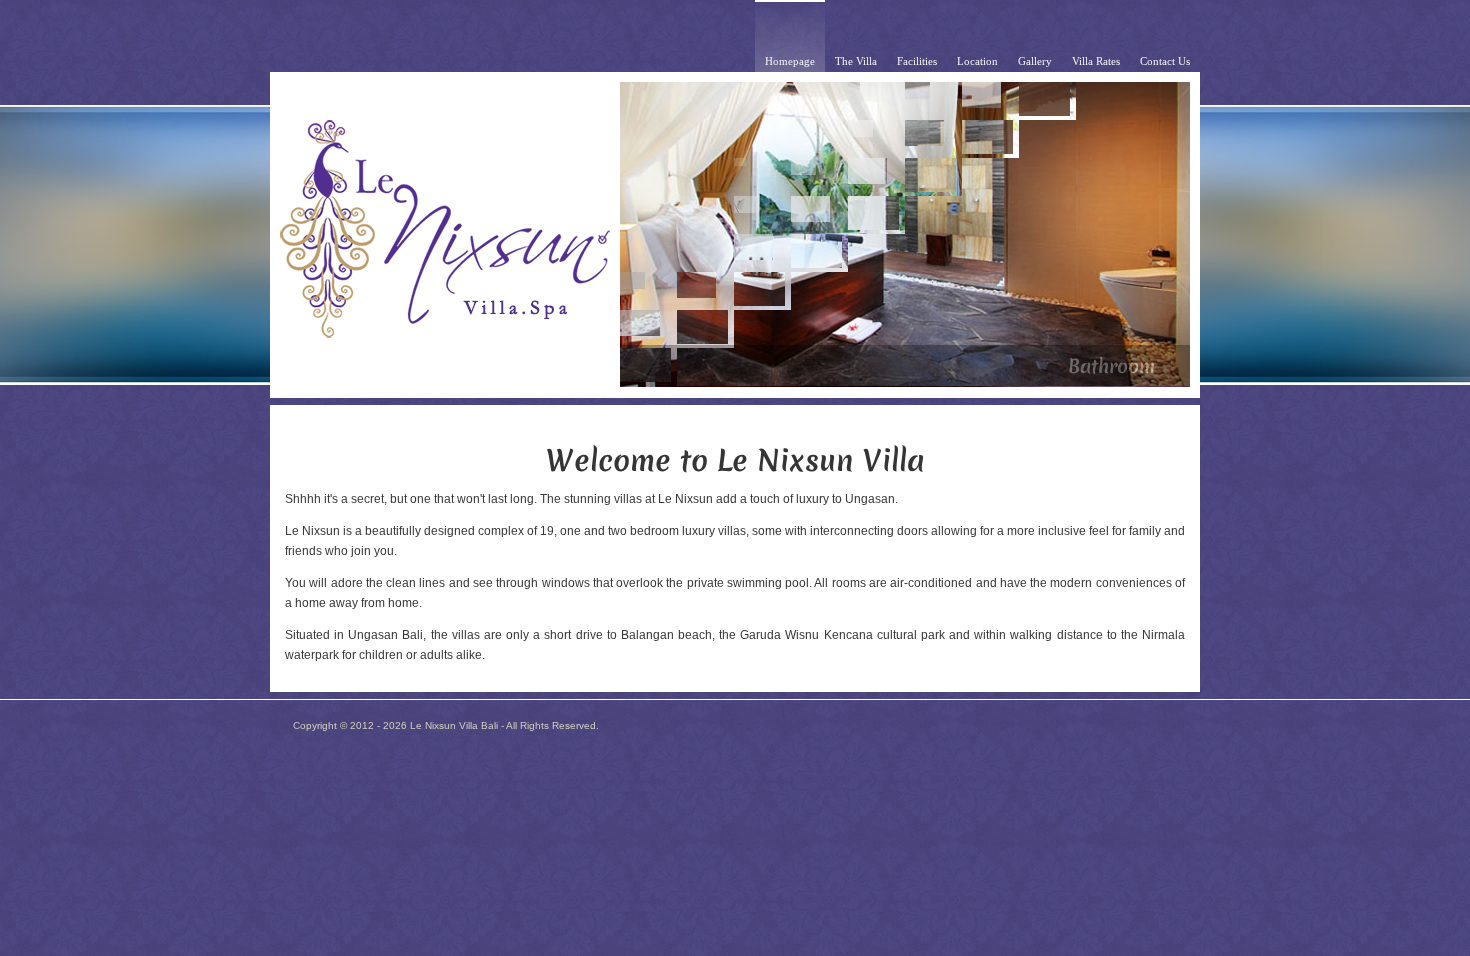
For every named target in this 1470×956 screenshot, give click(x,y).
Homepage (790, 61)
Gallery (1035, 61)
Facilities (917, 61)
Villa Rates (1096, 61)
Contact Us (1165, 61)
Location (977, 61)
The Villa (856, 61)
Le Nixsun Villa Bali (454, 725)
